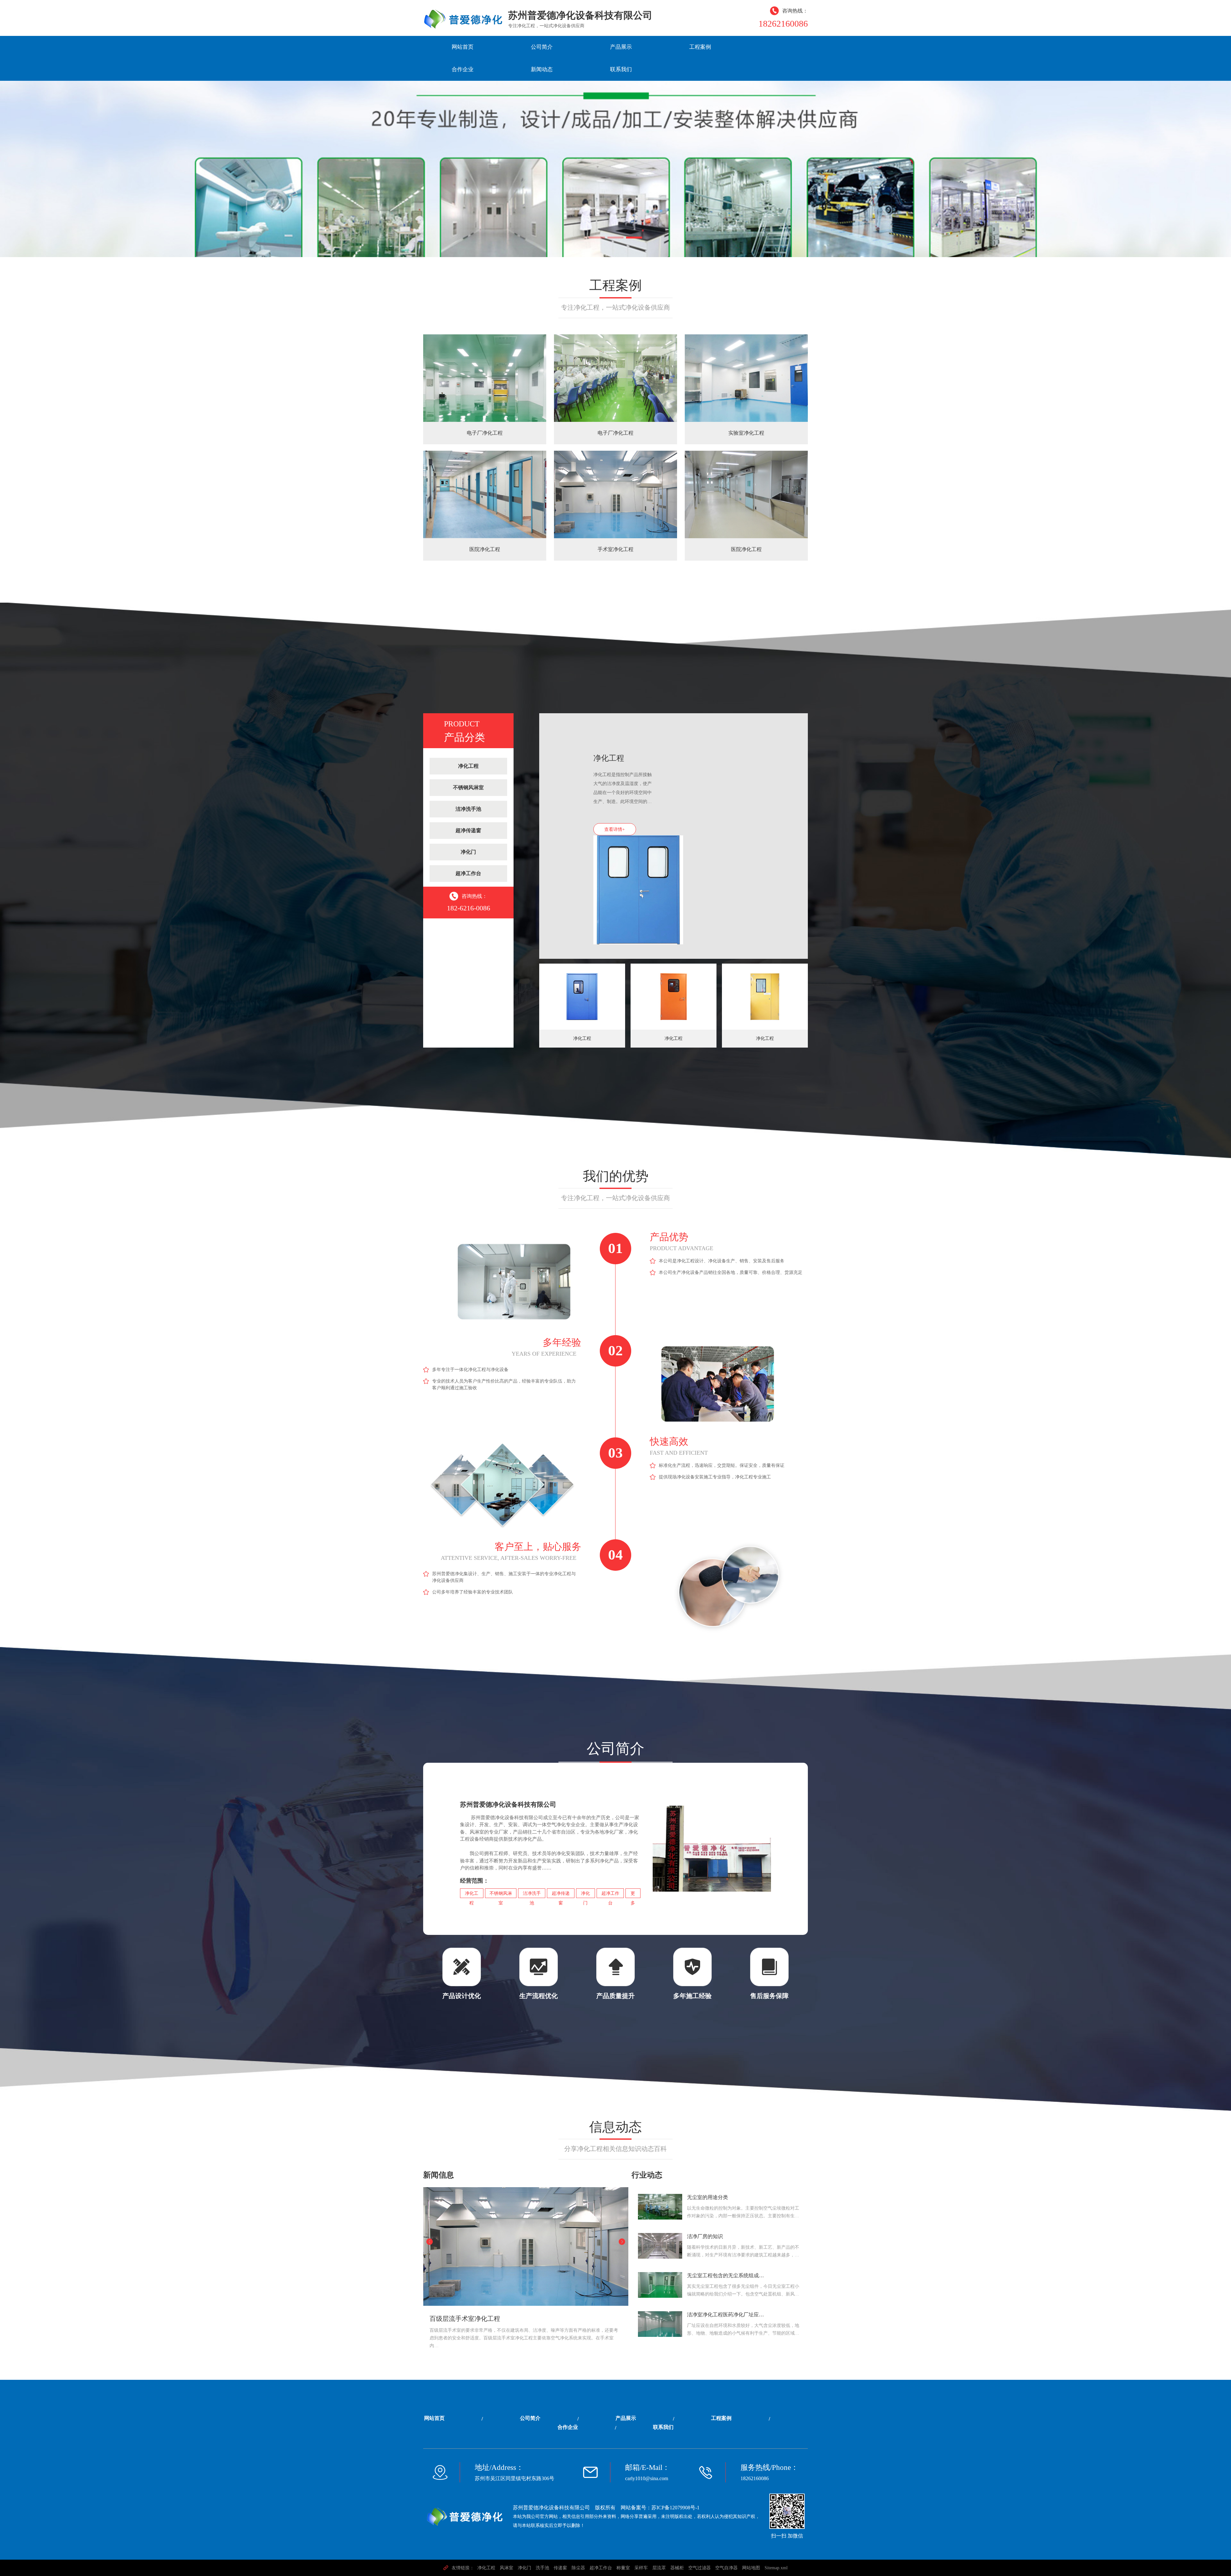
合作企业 (463, 69)
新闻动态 (542, 69)
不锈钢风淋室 (468, 787)
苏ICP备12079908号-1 (675, 2508)
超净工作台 (468, 873)
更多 (633, 1894)
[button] (597, 238)
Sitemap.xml (776, 2568)
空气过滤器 (699, 2568)
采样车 (641, 2568)
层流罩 (659, 2568)
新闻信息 (439, 2175)
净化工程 (468, 766)
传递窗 (560, 2568)
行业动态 (647, 2175)
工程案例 (700, 47)
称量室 (623, 2568)
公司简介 (542, 47)
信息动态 (615, 2127)
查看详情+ (615, 829)
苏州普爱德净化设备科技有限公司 (551, 2508)
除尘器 (578, 2568)
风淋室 (507, 2568)
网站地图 (751, 2568)
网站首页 (463, 47)
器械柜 (677, 2568)
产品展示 (621, 47)
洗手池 (542, 2568)
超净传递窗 (468, 830)
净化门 (468, 852)
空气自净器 (726, 2568)
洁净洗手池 (468, 809)
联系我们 (621, 69)
